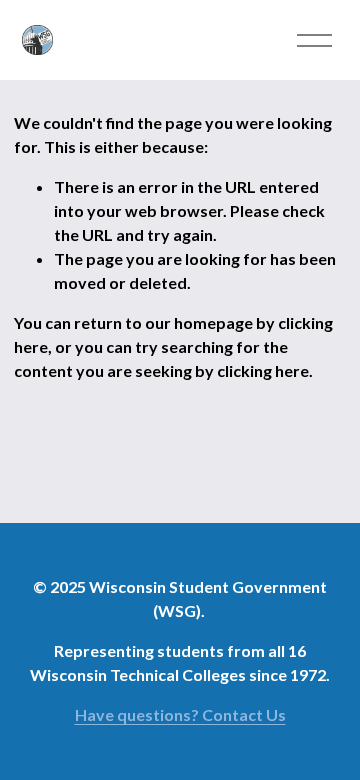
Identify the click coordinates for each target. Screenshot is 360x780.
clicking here (263, 370)
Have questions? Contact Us (180, 714)
